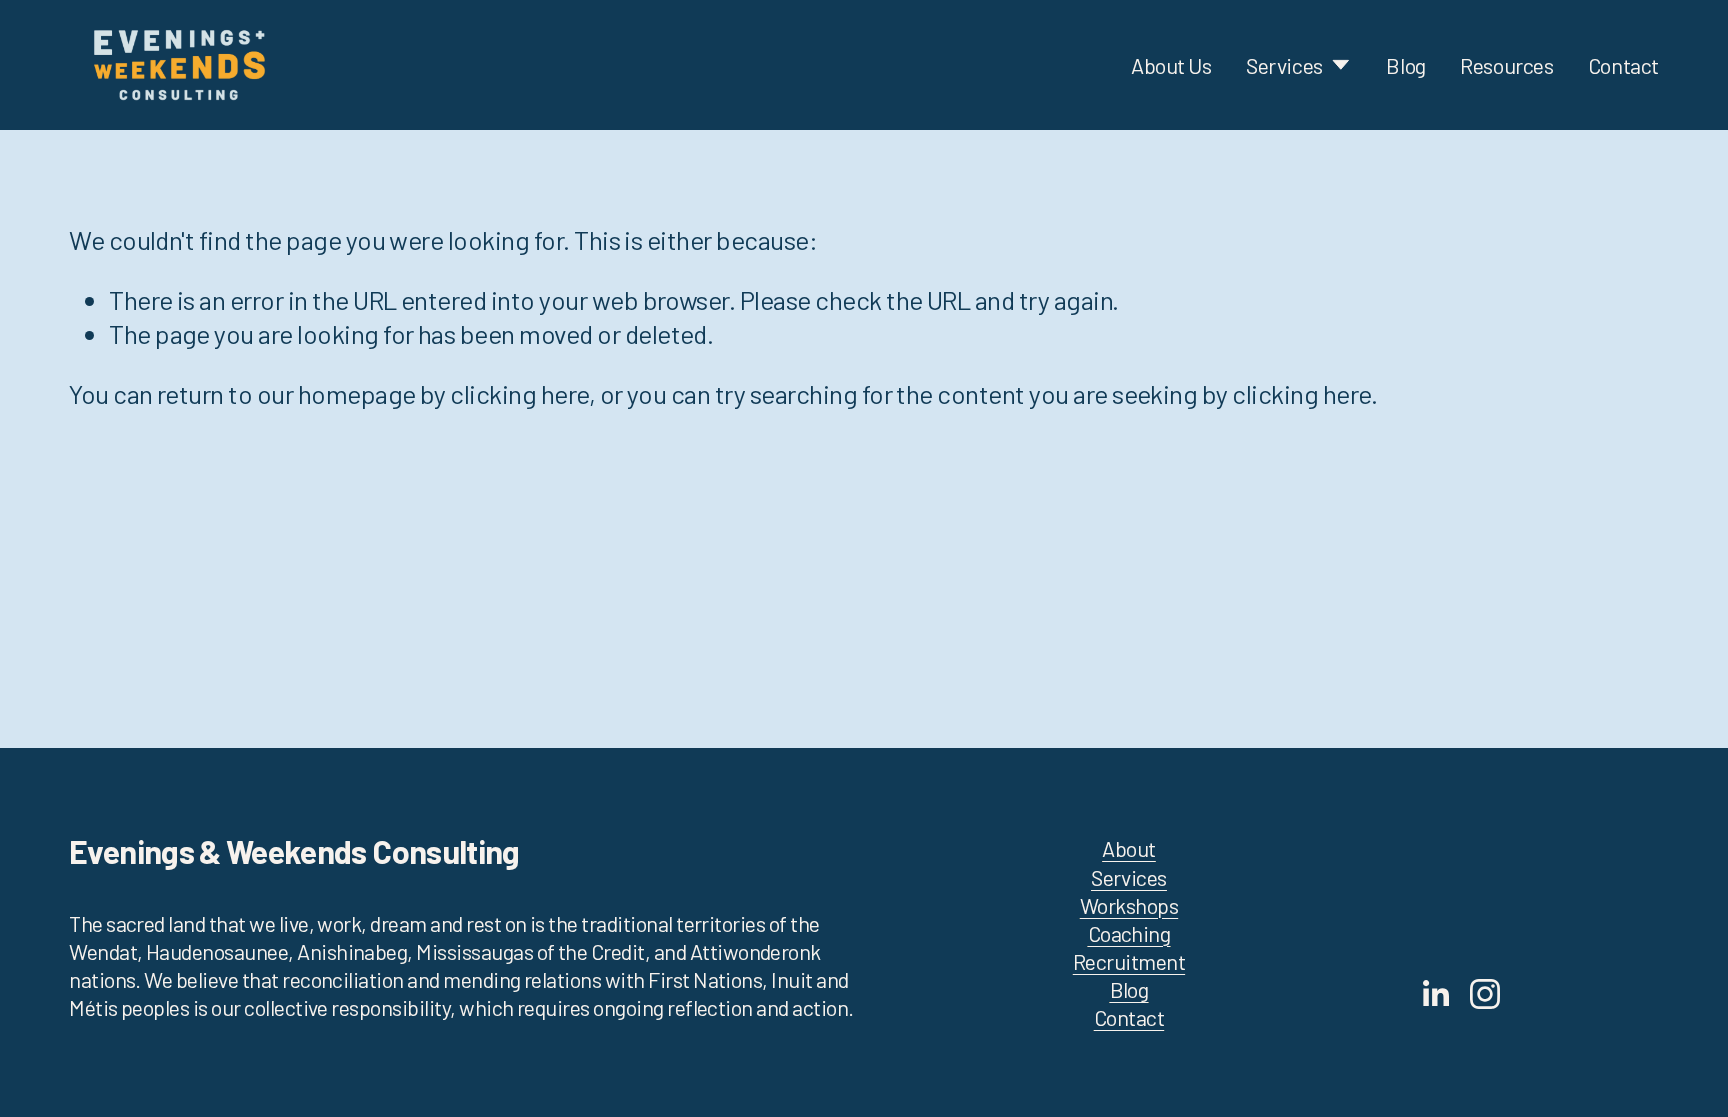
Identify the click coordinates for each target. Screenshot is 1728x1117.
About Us (1171, 65)
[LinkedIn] (1435, 994)
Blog (1405, 65)
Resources (1506, 65)
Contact (1623, 65)
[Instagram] (1485, 994)
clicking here (519, 393)
